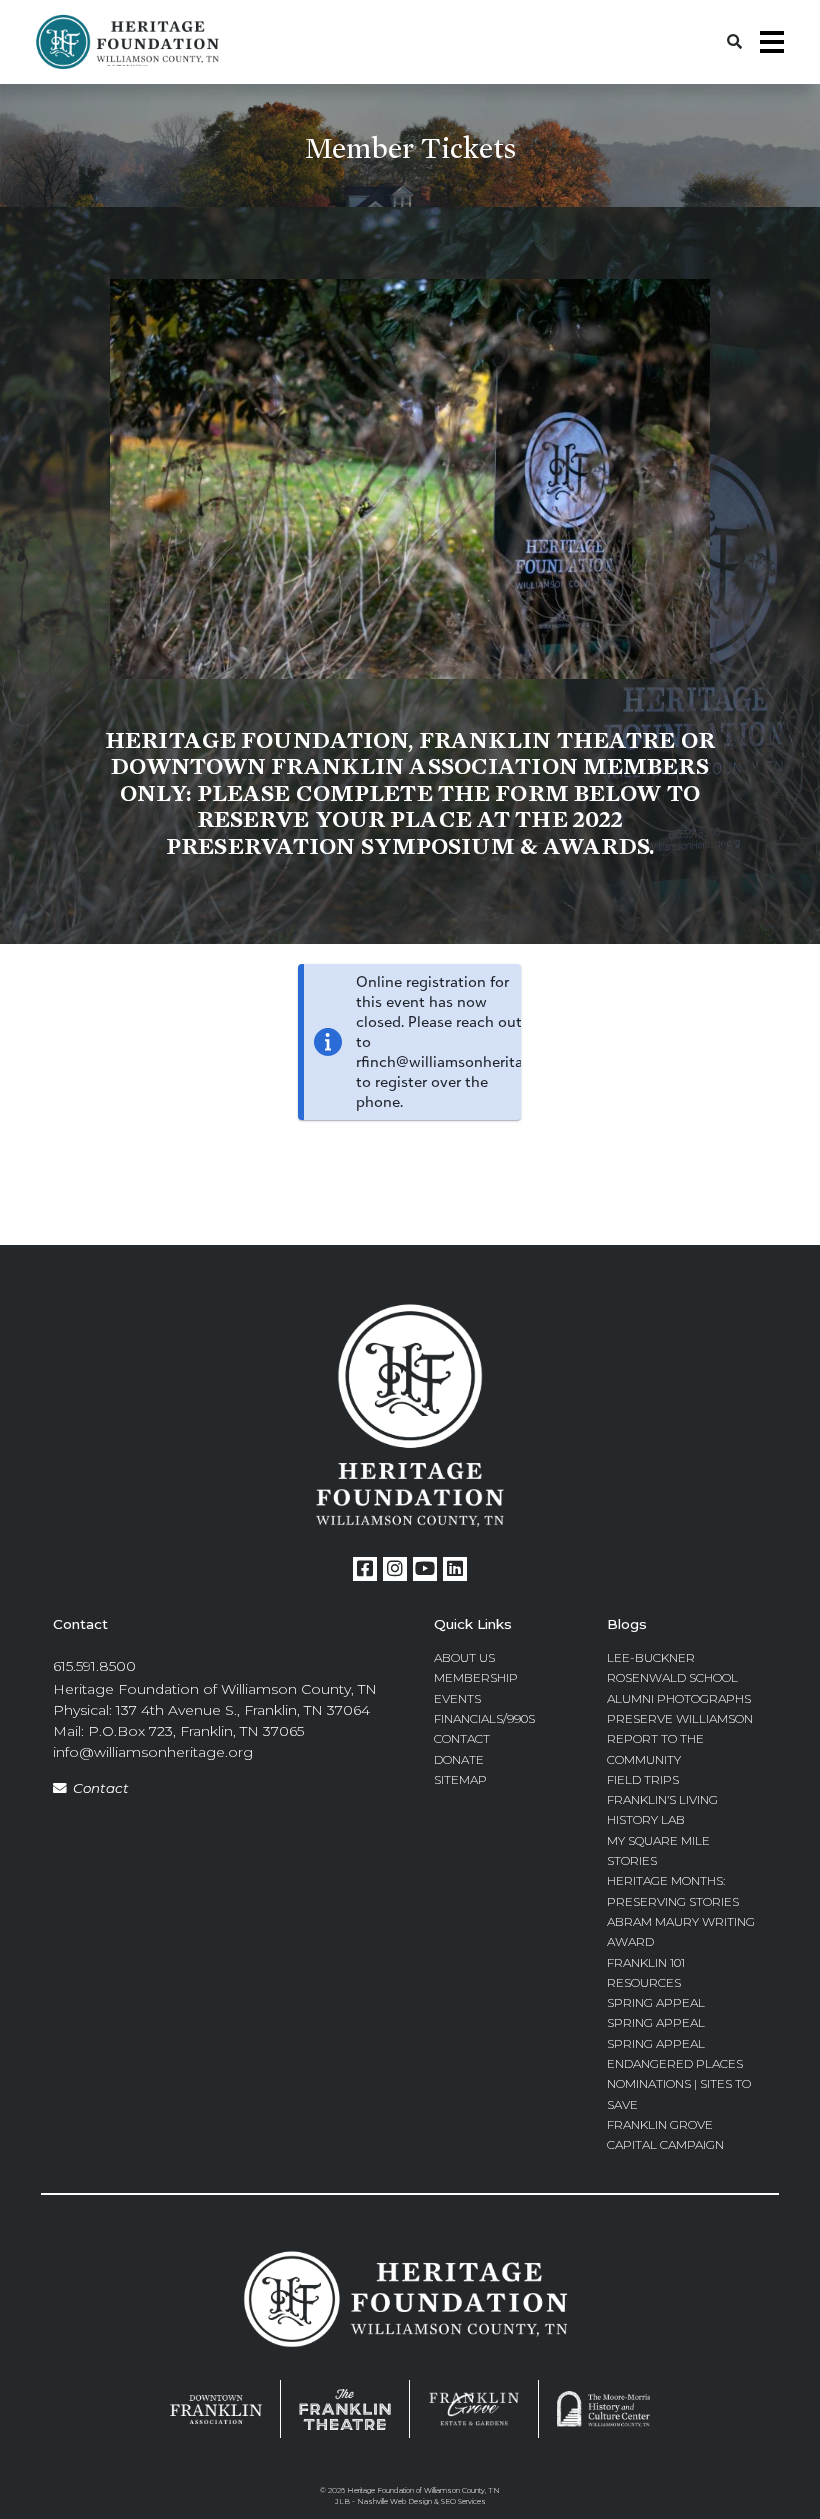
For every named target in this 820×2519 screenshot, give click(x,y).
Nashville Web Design (394, 2501)
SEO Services (463, 2501)
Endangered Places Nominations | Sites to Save (679, 2084)
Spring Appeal (656, 2002)
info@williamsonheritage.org (153, 1752)
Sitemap (460, 1779)
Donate (459, 1759)
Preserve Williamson (680, 1718)
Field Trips (643, 1779)
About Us (464, 1657)
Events (457, 1698)
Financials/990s (484, 1718)
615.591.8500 (94, 1666)
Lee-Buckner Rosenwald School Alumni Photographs (679, 1678)
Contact (101, 1788)
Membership (476, 1677)
